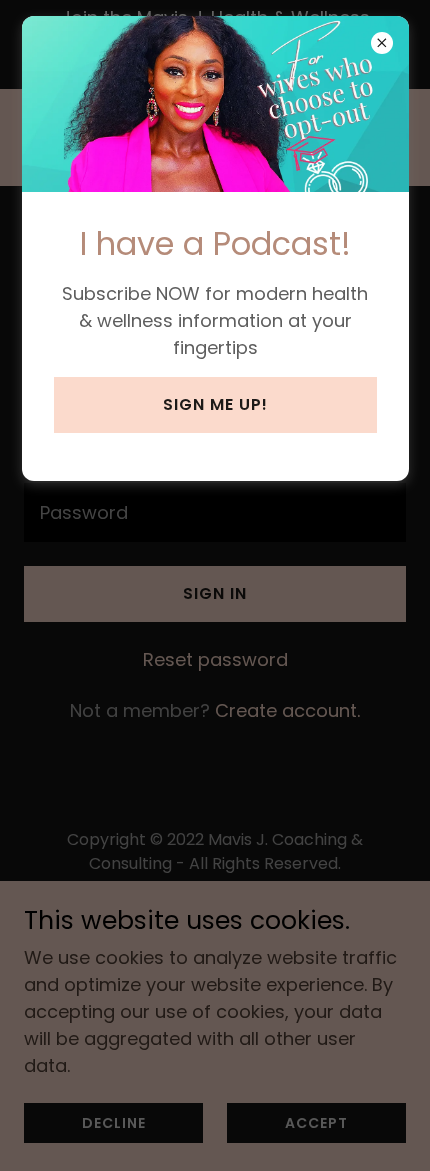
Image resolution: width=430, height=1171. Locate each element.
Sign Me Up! (215, 404)
